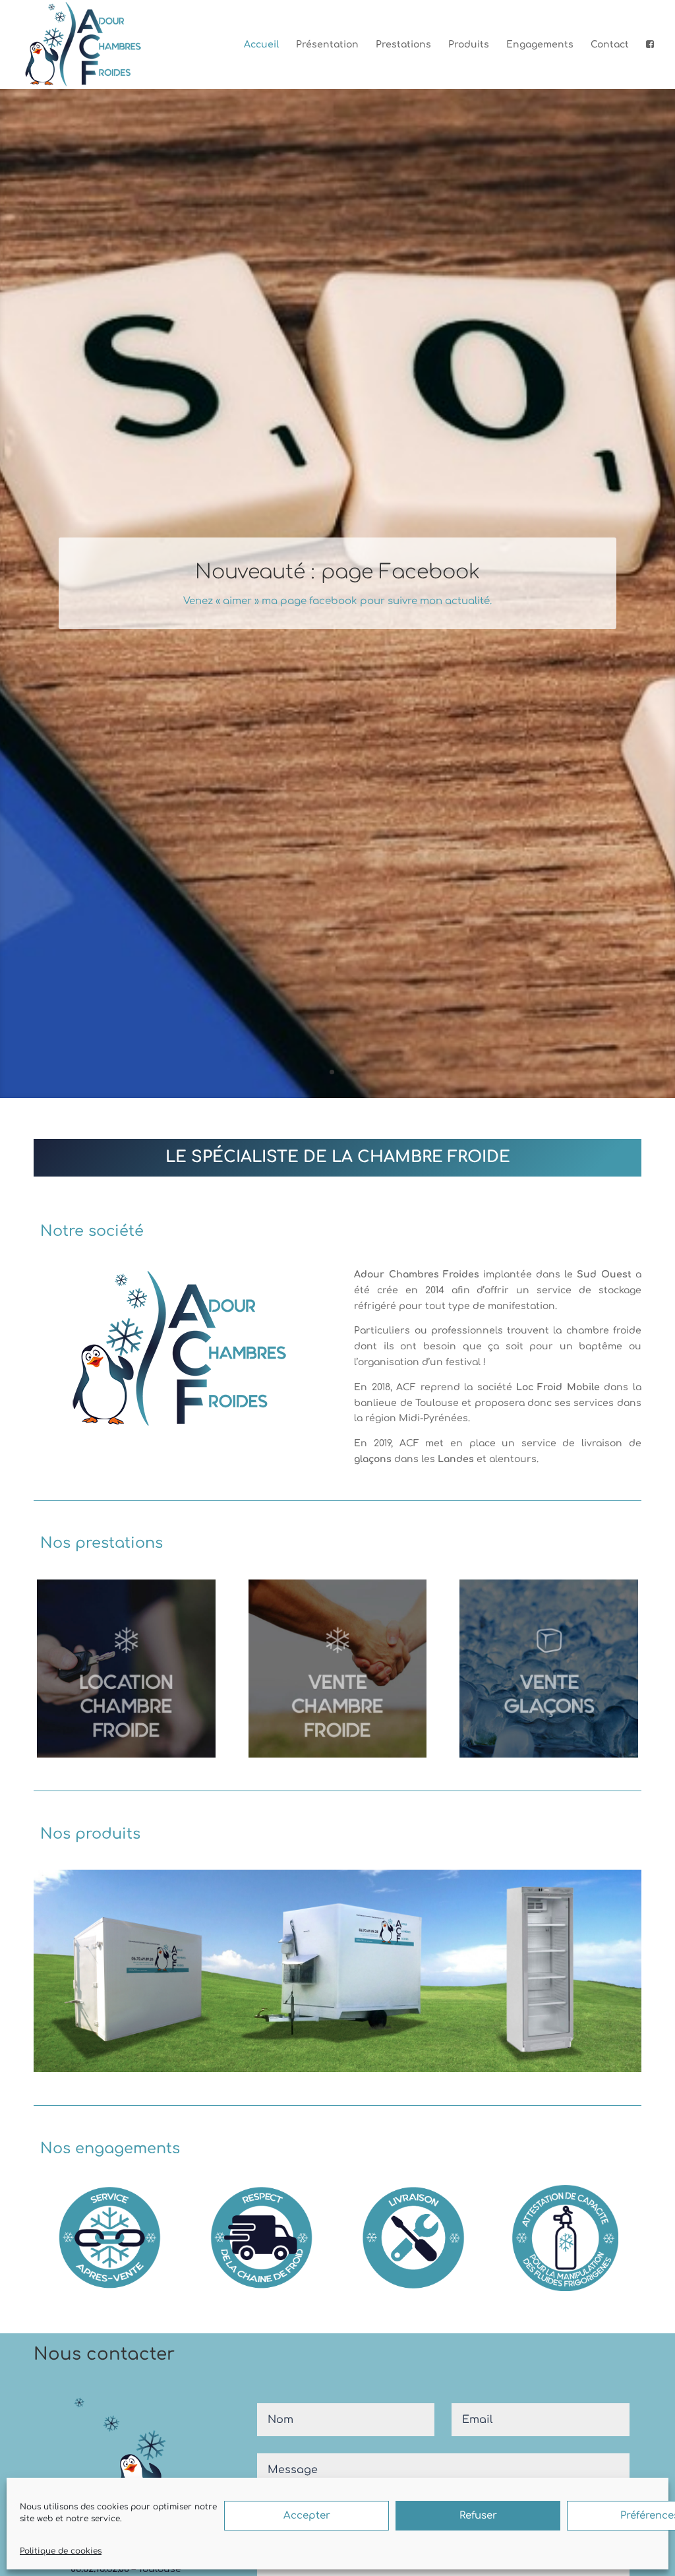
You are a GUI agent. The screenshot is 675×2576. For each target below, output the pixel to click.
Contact (610, 45)
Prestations (403, 45)
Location (83, 1596)
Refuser (478, 2516)
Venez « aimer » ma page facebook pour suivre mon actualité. (337, 601)
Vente (337, 1596)
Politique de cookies (61, 2551)
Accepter (307, 2516)
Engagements (540, 45)
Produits (469, 45)
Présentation (327, 45)
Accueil (261, 45)
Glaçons (549, 1596)
